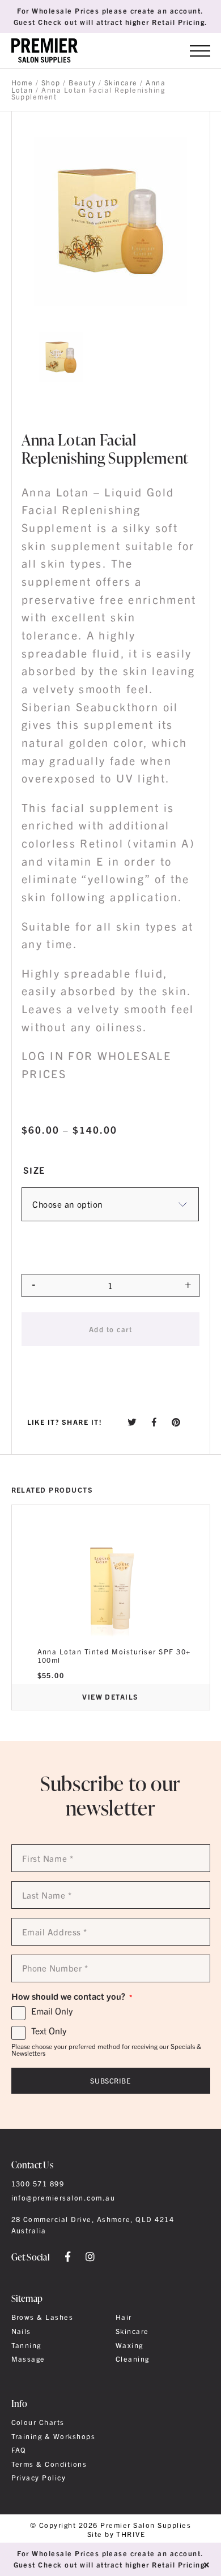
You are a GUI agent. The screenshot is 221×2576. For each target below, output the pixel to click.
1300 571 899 (38, 2184)
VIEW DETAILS (110, 1697)
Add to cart (110, 1329)
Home (22, 83)
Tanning (26, 2345)
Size (34, 1170)
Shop (51, 83)
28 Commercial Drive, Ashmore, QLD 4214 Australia (93, 2225)
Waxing (129, 2345)
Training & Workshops (54, 2436)
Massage (28, 2359)
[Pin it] (176, 1422)
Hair (124, 2317)
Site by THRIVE (116, 2534)
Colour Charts (38, 2422)
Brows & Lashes (42, 2317)
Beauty (82, 83)
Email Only (52, 2011)
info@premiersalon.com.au (63, 2198)
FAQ (19, 2450)
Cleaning (133, 2359)
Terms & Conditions (49, 2464)
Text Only (49, 2031)
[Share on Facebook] (154, 1422)
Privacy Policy (39, 2478)
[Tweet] (132, 1422)
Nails (21, 2331)
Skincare (121, 83)
